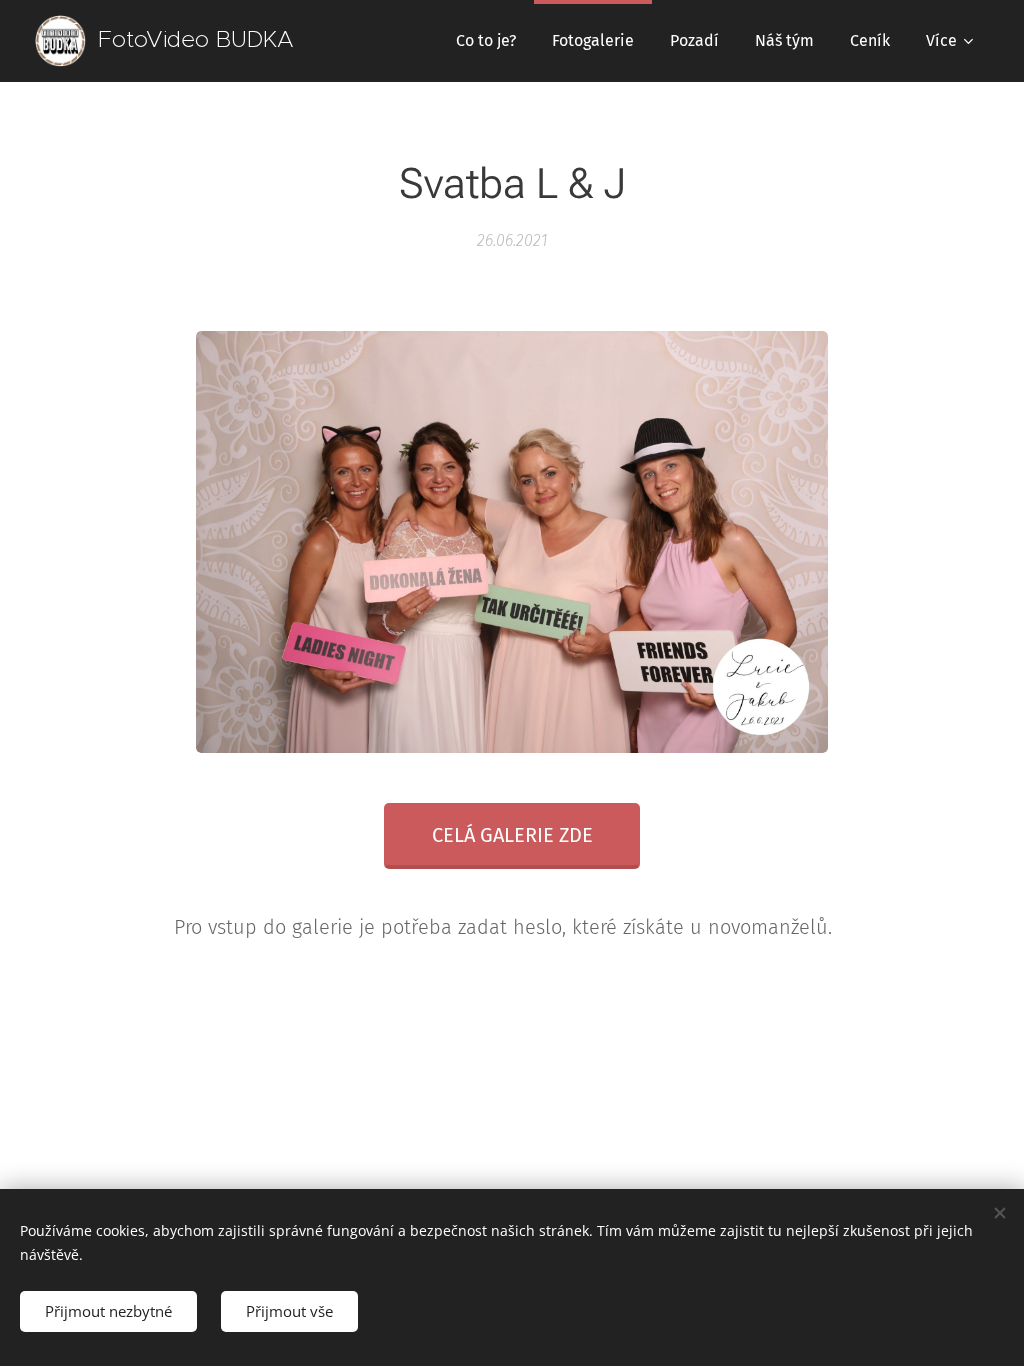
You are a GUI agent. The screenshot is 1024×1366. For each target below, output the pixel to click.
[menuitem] (486, 41)
